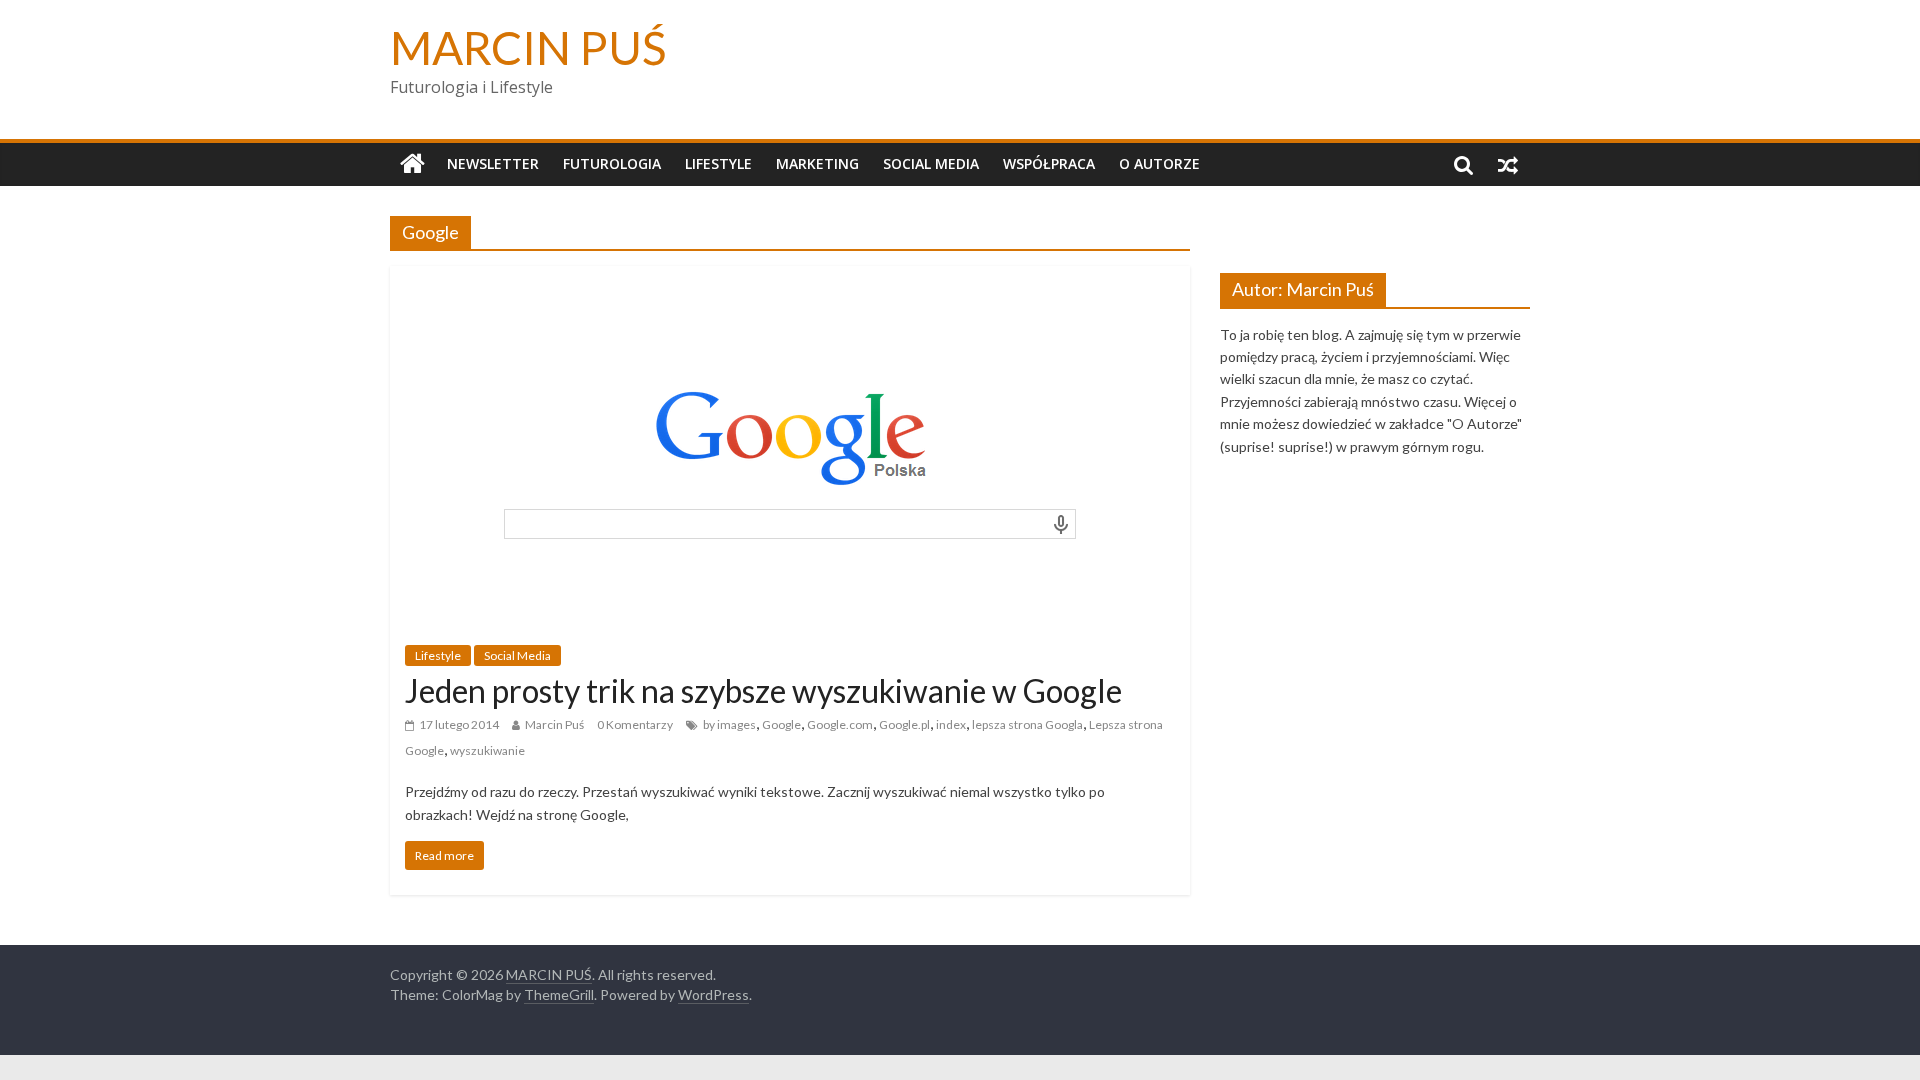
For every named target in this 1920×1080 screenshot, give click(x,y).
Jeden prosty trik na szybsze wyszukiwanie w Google (763, 690)
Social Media (931, 163)
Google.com (840, 724)
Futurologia (612, 163)
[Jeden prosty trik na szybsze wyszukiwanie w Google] (790, 278)
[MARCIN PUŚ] (412, 164)
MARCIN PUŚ (528, 47)
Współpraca (1049, 163)
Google (781, 724)
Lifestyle (718, 163)
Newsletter (493, 163)
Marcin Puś (554, 724)
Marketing (817, 163)
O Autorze (1159, 163)
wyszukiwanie (487, 750)
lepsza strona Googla (1027, 724)
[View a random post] (1508, 164)
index (951, 724)
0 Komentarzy (635, 724)
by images (729, 724)
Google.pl (904, 724)
